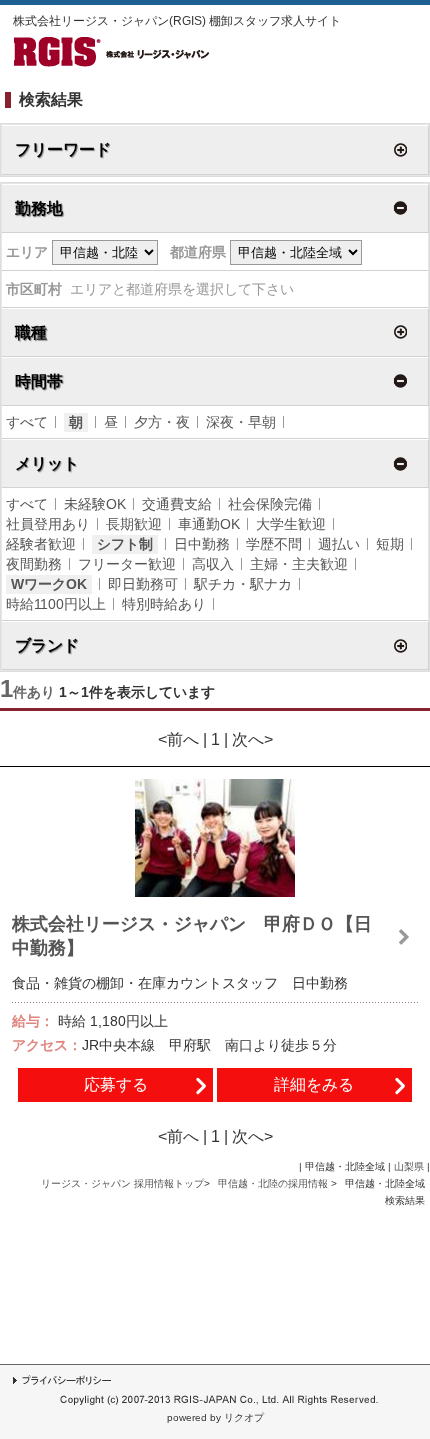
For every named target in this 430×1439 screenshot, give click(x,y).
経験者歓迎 (41, 544)
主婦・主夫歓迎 (299, 564)
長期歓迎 (134, 524)
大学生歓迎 (291, 524)
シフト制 (125, 544)
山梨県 (409, 1166)
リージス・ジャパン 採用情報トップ (122, 1183)
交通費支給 (177, 504)
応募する (116, 1084)
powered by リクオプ (215, 1417)
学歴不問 (274, 544)
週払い (339, 544)
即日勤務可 (143, 584)
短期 (390, 544)
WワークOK (49, 584)
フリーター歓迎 (127, 564)
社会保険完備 (270, 504)
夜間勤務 (34, 564)
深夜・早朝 (241, 422)
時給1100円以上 (56, 604)
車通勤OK (209, 524)
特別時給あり (164, 604)
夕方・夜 (162, 422)
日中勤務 (202, 544)
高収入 (213, 564)
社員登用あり (48, 524)
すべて (27, 422)
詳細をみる (314, 1084)
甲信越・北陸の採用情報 (274, 1183)
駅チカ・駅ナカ (243, 584)
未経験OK (95, 504)
